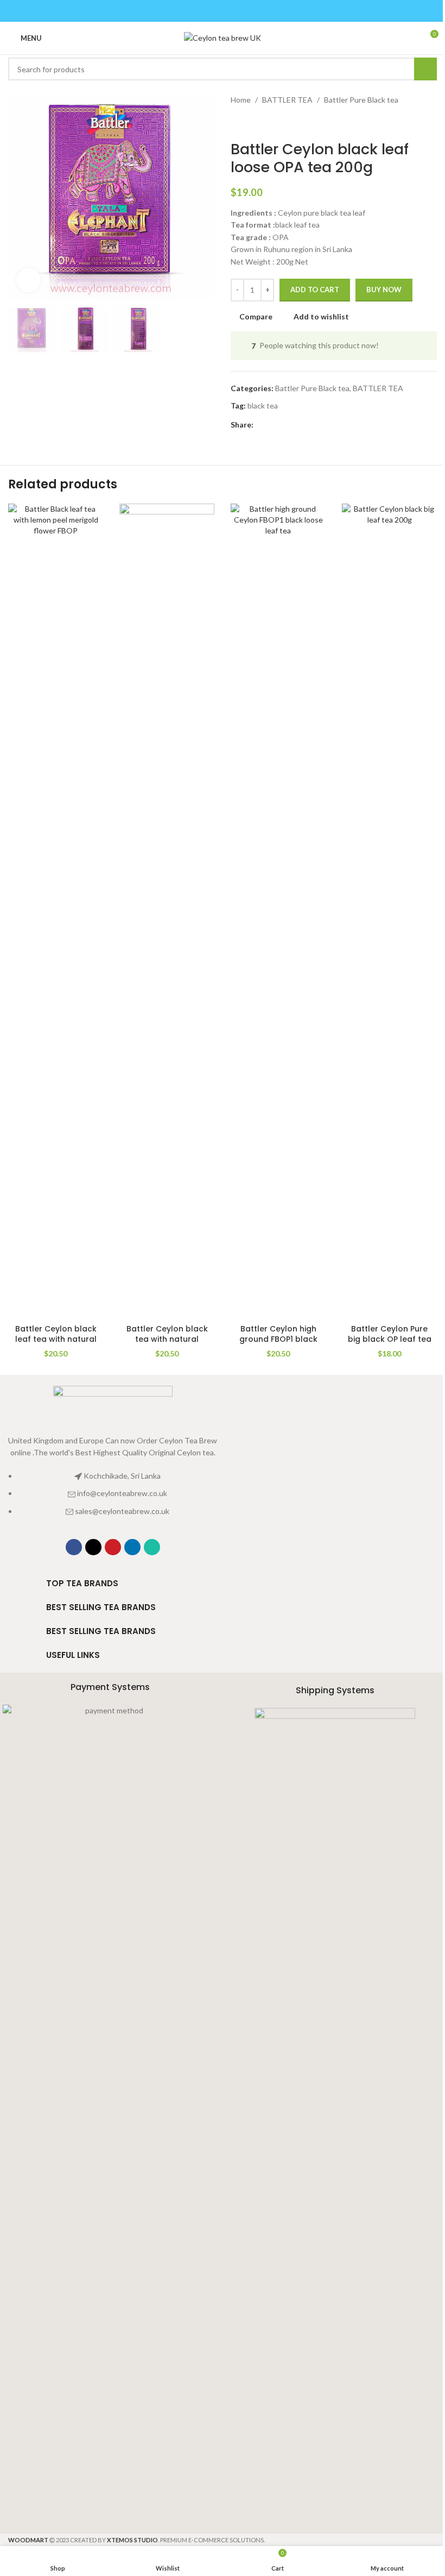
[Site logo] (223, 37)
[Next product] (263, 123)
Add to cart (315, 290)
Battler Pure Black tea (361, 100)
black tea (263, 406)
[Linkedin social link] (236, 11)
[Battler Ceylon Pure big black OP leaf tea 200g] (389, 911)
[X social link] (209, 11)
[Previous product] (237, 123)
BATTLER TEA (287, 100)
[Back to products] (250, 123)
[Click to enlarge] (28, 280)
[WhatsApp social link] (250, 11)
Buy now (384, 290)
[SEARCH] (425, 69)
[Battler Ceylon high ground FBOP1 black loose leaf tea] (278, 911)
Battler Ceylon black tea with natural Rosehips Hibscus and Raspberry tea (167, 1345)
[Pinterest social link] (222, 11)
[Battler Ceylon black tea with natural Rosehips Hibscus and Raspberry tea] (167, 911)
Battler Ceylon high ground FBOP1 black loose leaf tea (278, 1339)
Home (241, 100)
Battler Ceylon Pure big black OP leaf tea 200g (390, 1339)
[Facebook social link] (195, 11)
